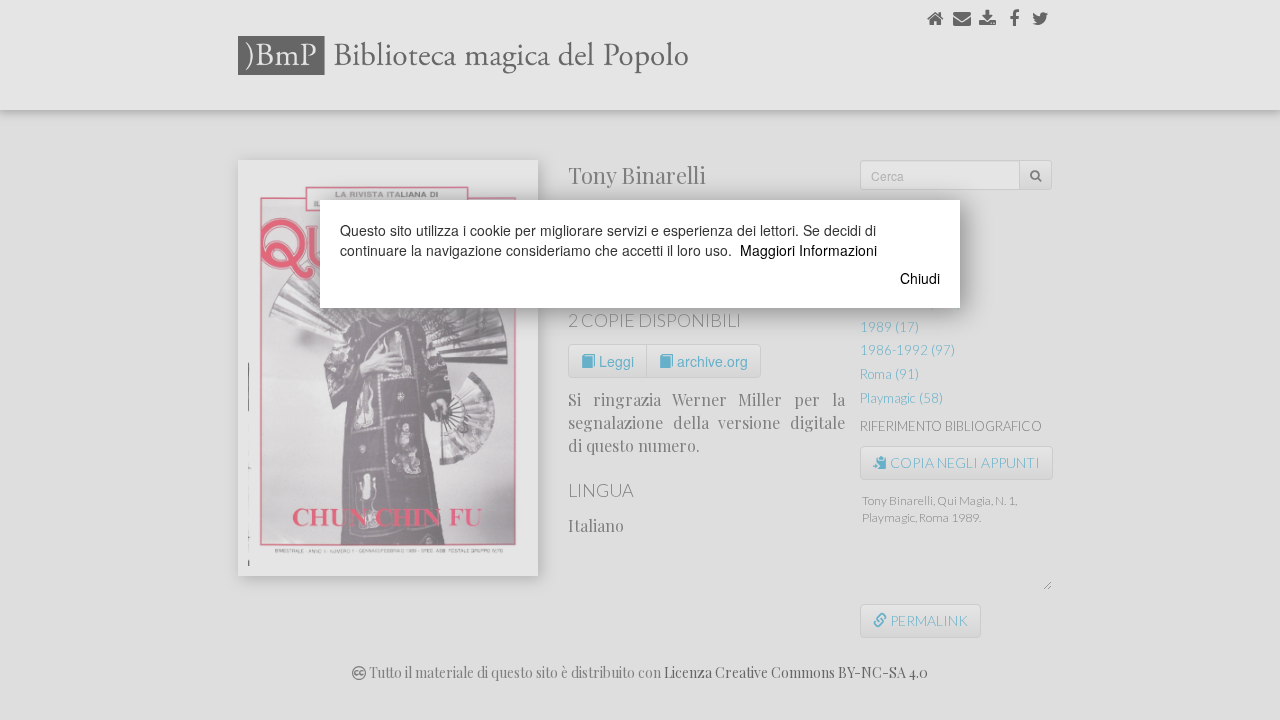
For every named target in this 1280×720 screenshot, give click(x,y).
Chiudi (920, 278)
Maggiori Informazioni (808, 250)
